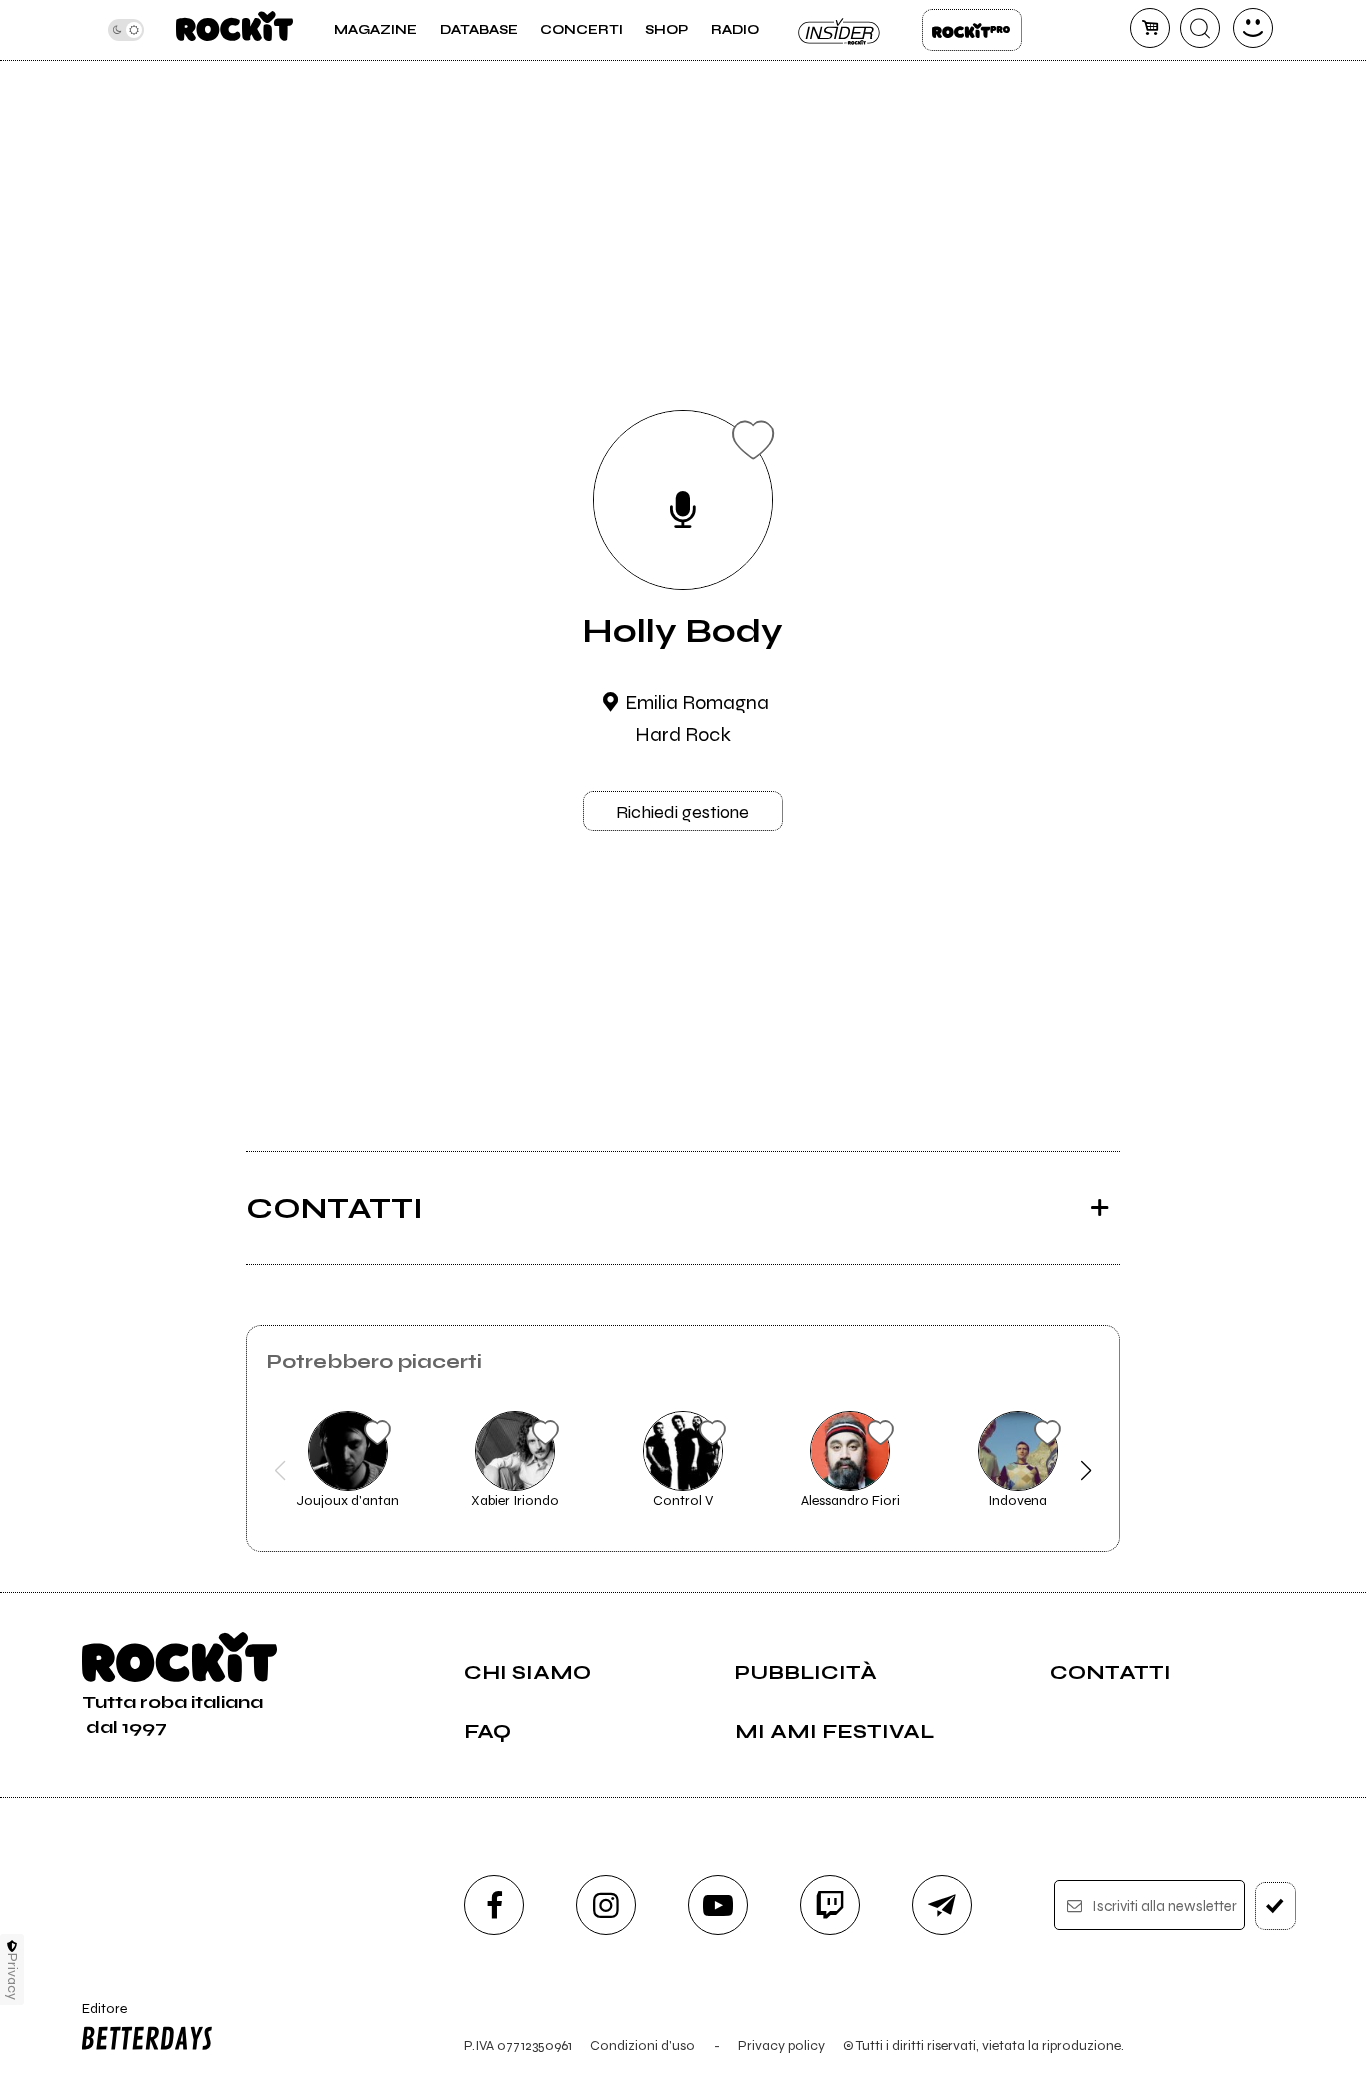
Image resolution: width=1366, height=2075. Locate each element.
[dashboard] (1253, 28)
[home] (234, 30)
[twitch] (830, 1905)
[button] (280, 1471)
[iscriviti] (1275, 1906)
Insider (840, 30)
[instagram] (606, 1905)
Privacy (12, 1976)
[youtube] (718, 1905)
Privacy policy (781, 2045)
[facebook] (494, 1905)
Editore (97, 2017)
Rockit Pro (972, 30)
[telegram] (942, 1905)
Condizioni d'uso (642, 2045)
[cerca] (1200, 28)
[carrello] (1150, 28)
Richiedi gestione (682, 812)
